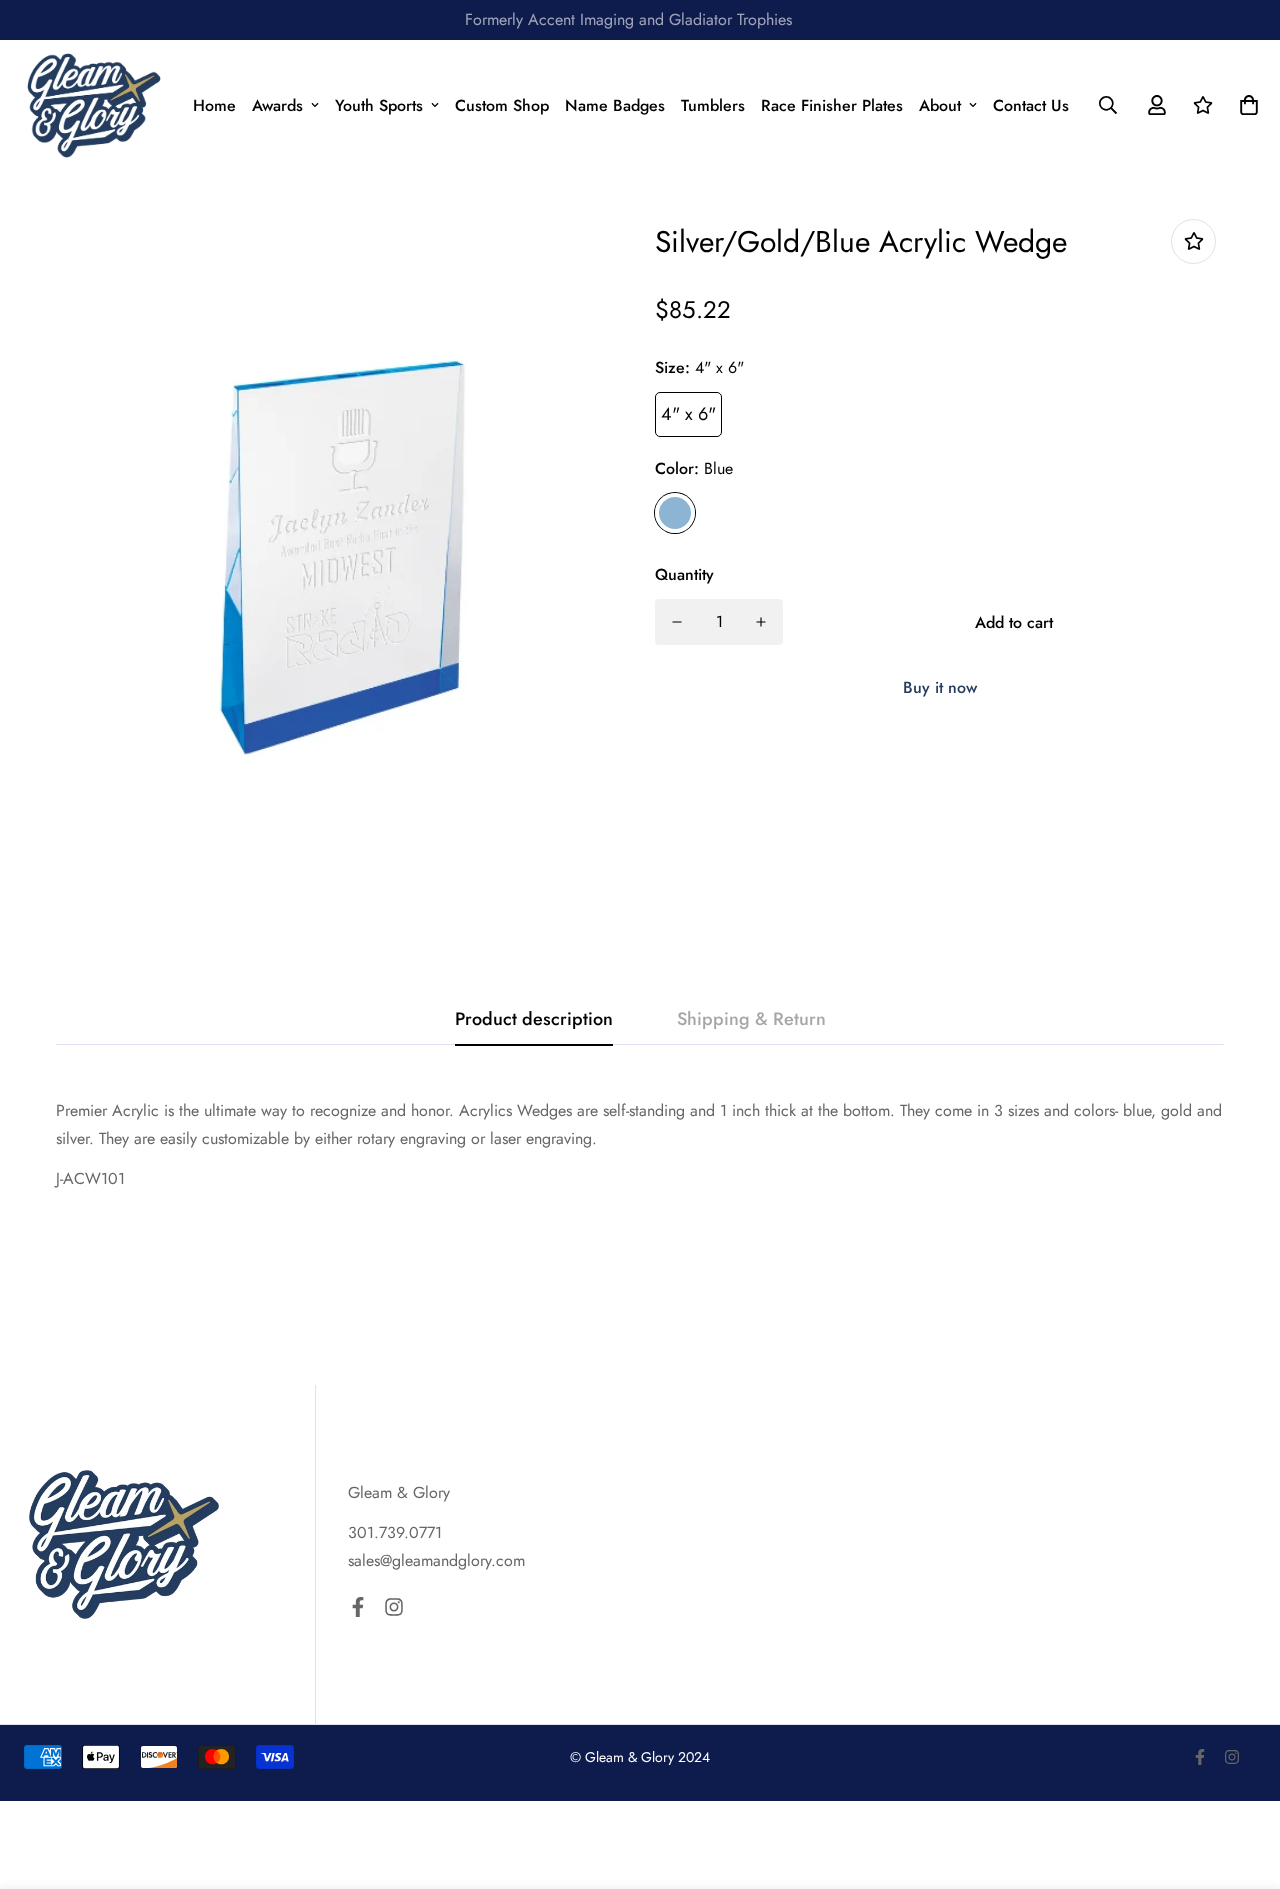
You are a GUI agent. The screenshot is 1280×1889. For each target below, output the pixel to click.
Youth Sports (379, 105)
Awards (277, 105)
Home (214, 105)
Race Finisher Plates (832, 105)
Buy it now (940, 687)
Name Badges (615, 105)
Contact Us (1031, 105)
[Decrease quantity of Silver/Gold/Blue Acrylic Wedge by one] (677, 622)
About (940, 105)
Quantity (684, 574)
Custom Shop (502, 105)
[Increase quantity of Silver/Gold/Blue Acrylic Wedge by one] (761, 622)
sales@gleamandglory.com (436, 1560)
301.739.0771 (395, 1532)
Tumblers (713, 105)
